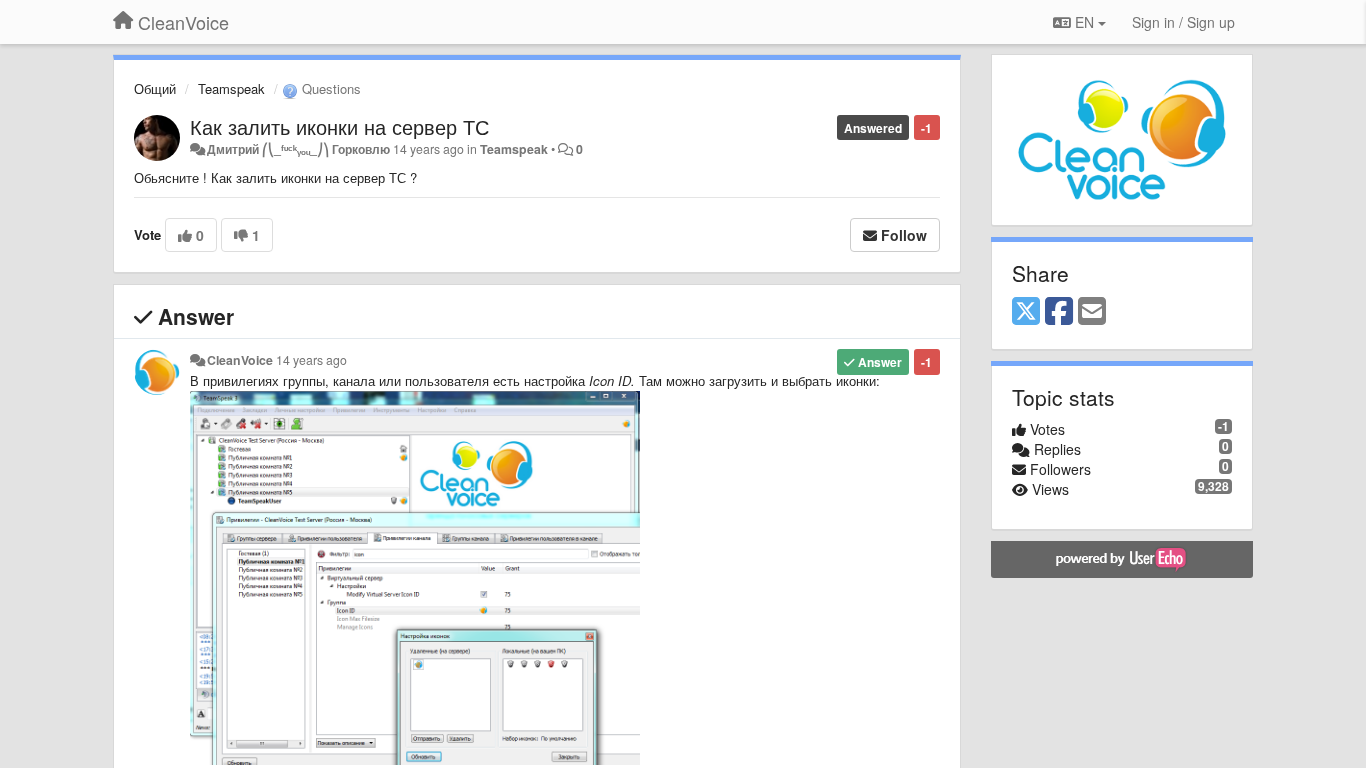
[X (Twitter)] (1026, 312)
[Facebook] (1059, 312)
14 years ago (311, 360)
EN (1084, 22)
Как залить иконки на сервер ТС (339, 126)
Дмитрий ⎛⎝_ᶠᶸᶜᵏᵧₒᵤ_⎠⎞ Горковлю (298, 149)
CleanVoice (240, 360)
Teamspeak (231, 88)
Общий (155, 88)
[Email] (1092, 312)
